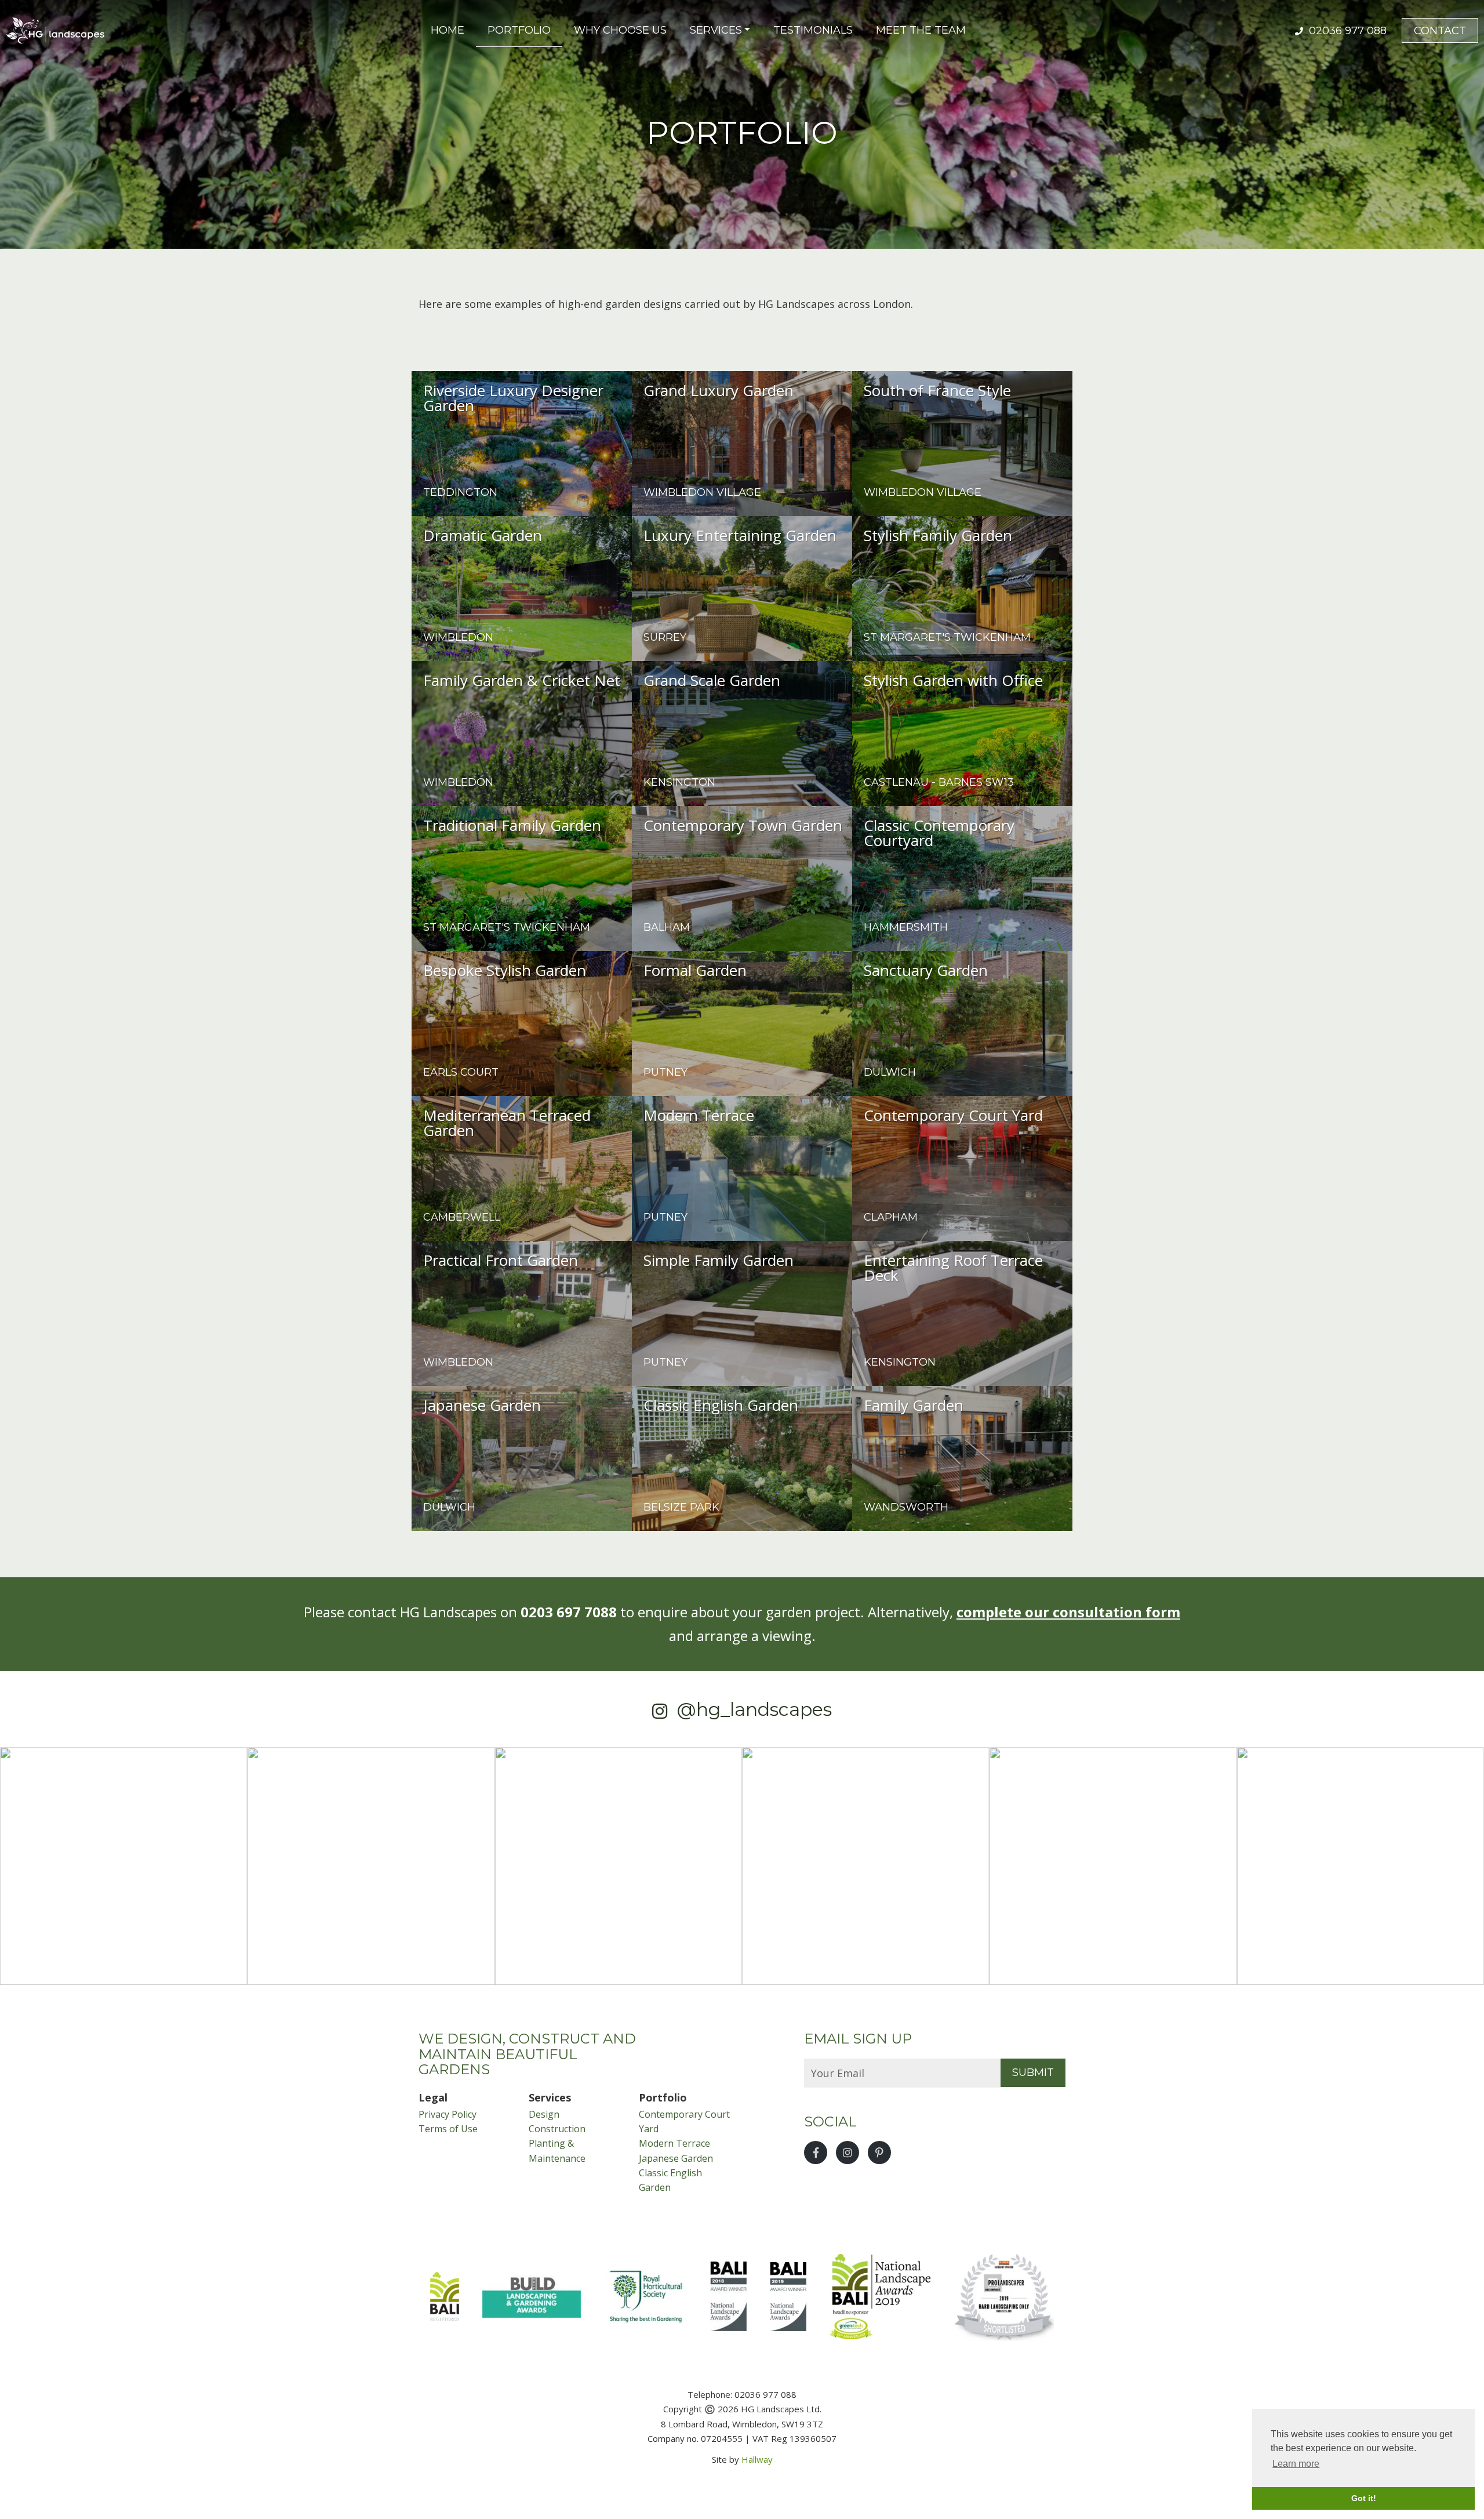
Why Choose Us (620, 30)
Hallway (757, 2459)
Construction (557, 2129)
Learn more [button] (1296, 2464)
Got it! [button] (1364, 2498)
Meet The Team (921, 30)
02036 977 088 (1346, 31)
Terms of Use (448, 2129)
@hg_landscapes (754, 1709)
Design (544, 2114)
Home (448, 30)
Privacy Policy (448, 2114)
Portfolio (519, 30)
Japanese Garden (676, 2158)
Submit (1033, 2072)
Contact (1440, 31)
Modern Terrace (674, 2143)
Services (716, 30)
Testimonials (813, 30)
